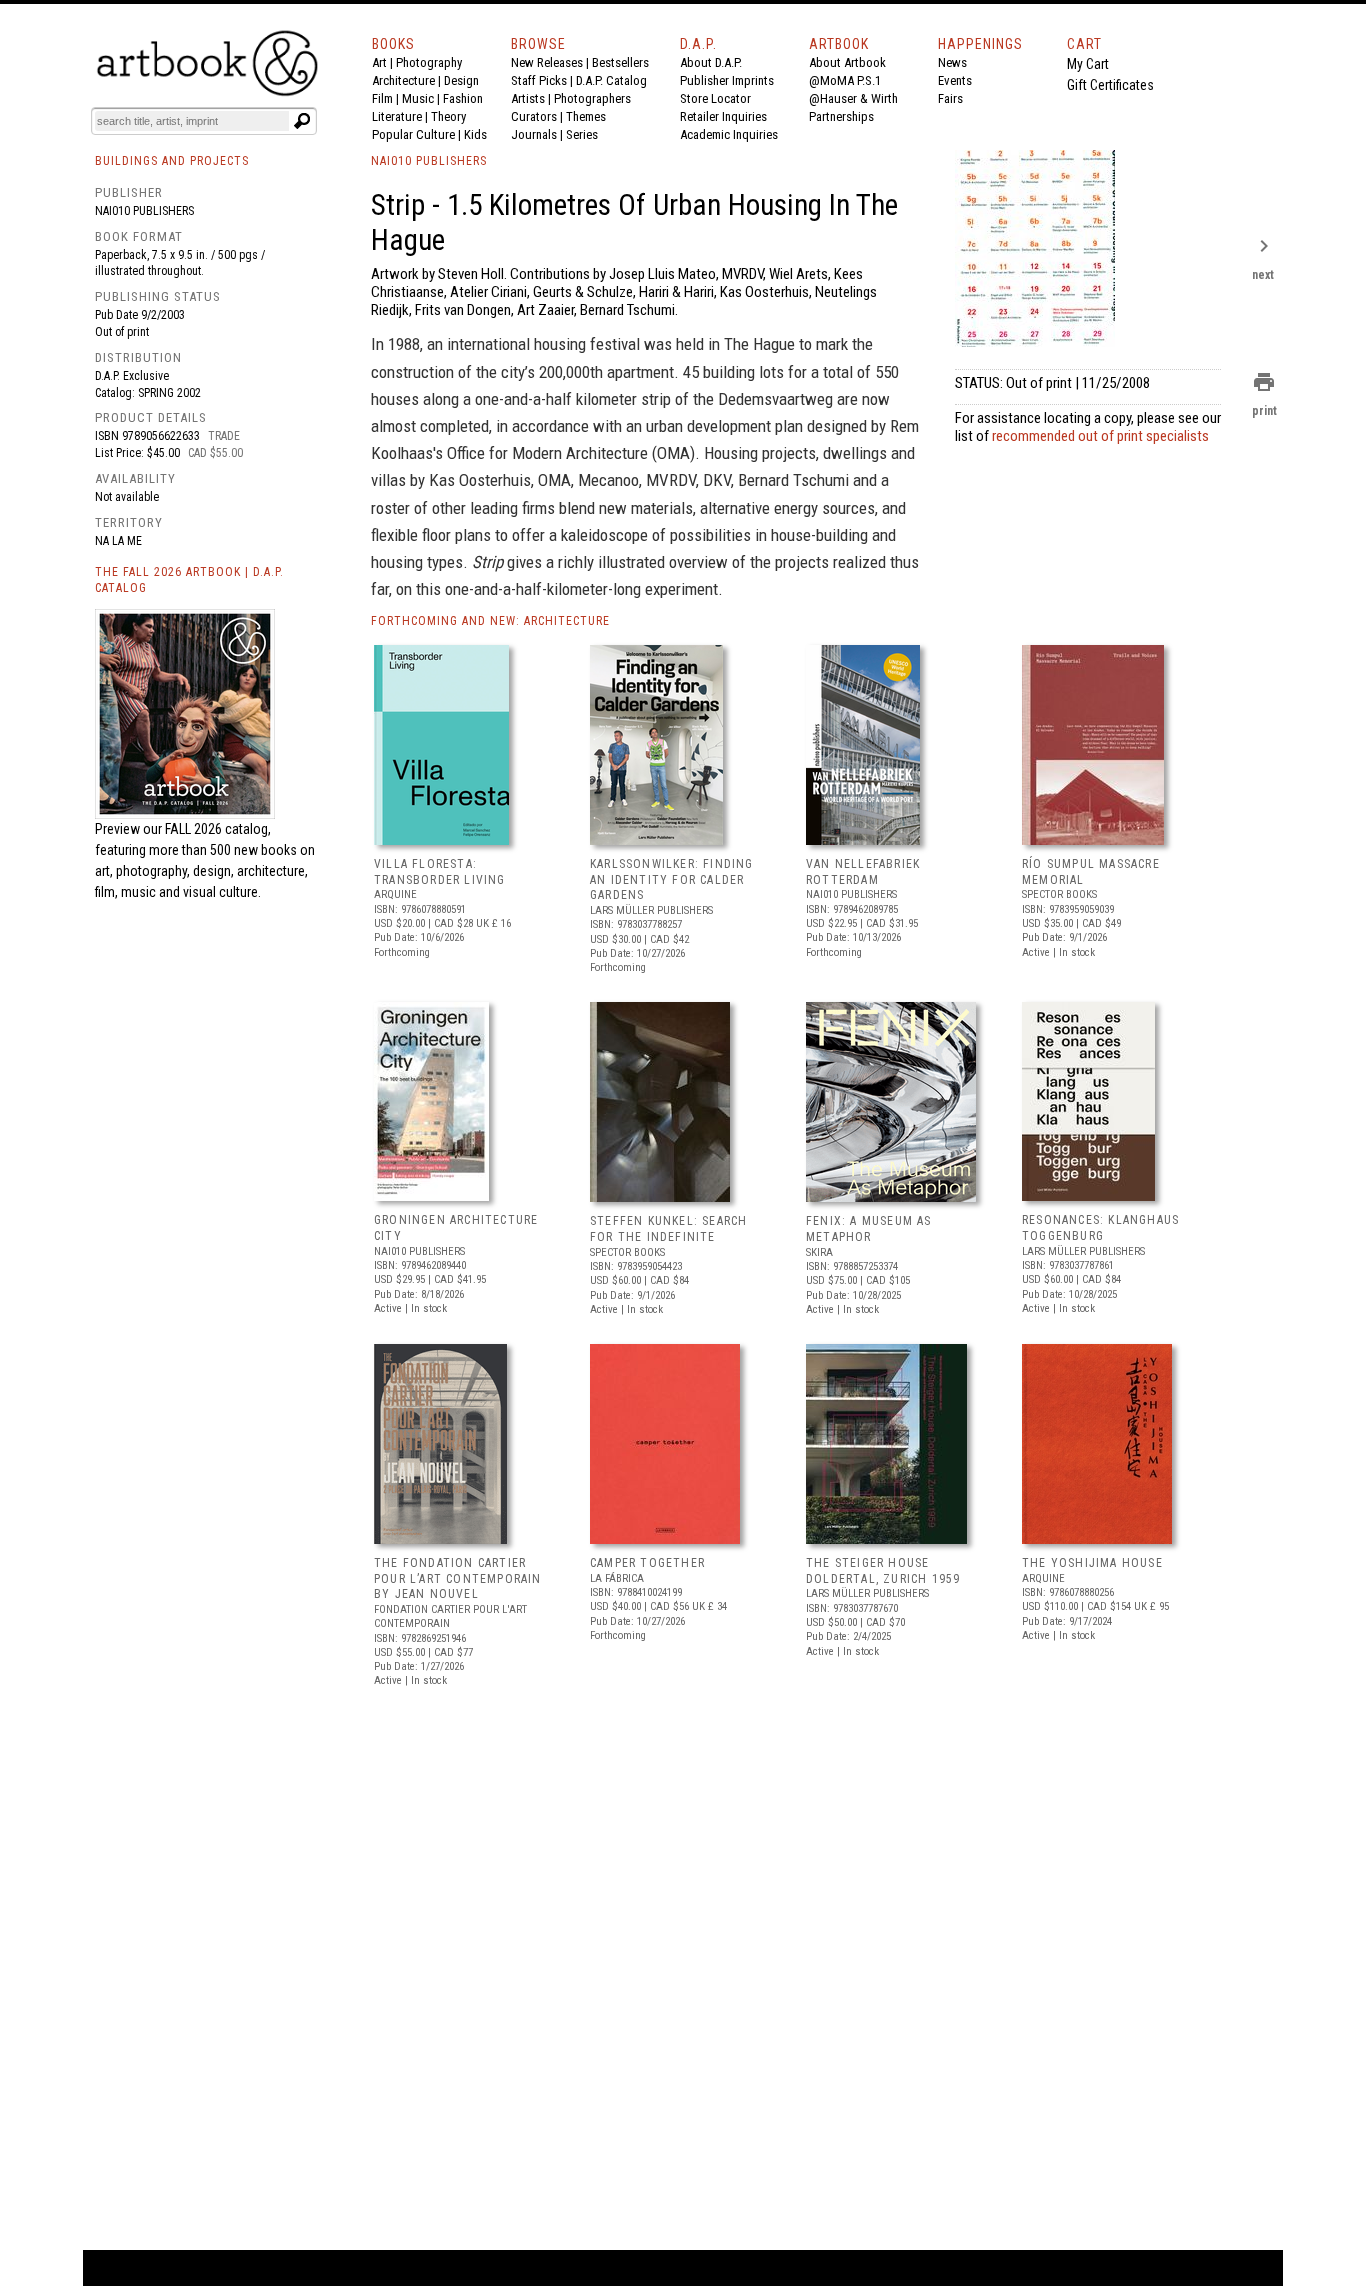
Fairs (950, 98)
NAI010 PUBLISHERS (429, 161)
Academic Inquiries (729, 134)
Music (418, 98)
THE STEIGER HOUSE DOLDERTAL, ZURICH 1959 (883, 1571)
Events (955, 80)
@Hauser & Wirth (853, 98)
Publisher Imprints (727, 80)
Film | (387, 98)
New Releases (547, 62)
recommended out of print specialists (1100, 436)
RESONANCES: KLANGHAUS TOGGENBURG (1100, 1228)
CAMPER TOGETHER (647, 1563)
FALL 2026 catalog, (218, 829)
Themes (586, 116)
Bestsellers (620, 62)
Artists (528, 98)
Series (582, 134)
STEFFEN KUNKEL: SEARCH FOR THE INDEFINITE (668, 1229)
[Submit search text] (302, 121)
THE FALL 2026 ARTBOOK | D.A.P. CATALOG (189, 580)
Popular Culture (413, 134)
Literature (397, 116)
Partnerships (841, 116)
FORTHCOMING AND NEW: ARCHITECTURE (490, 621)
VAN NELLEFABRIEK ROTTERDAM (863, 872)
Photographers (592, 98)
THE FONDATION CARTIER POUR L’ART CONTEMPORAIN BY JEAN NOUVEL (458, 1578)
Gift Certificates (1110, 85)
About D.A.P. (711, 62)
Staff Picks (539, 80)
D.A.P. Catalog (611, 80)
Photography (429, 62)
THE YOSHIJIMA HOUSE (1092, 1563)
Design (461, 80)
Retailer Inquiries (723, 116)
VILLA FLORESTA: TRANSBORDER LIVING (440, 872)
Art (379, 62)
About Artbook (847, 62)
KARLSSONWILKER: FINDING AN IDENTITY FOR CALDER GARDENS (672, 879)
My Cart (1088, 64)
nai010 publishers (144, 211)
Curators (534, 116)
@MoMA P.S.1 (845, 80)
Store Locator (715, 98)
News (952, 62)
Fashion (463, 98)
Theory (448, 116)
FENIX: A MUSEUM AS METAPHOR (869, 1229)
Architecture (403, 80)
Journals (534, 134)
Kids (475, 134)
